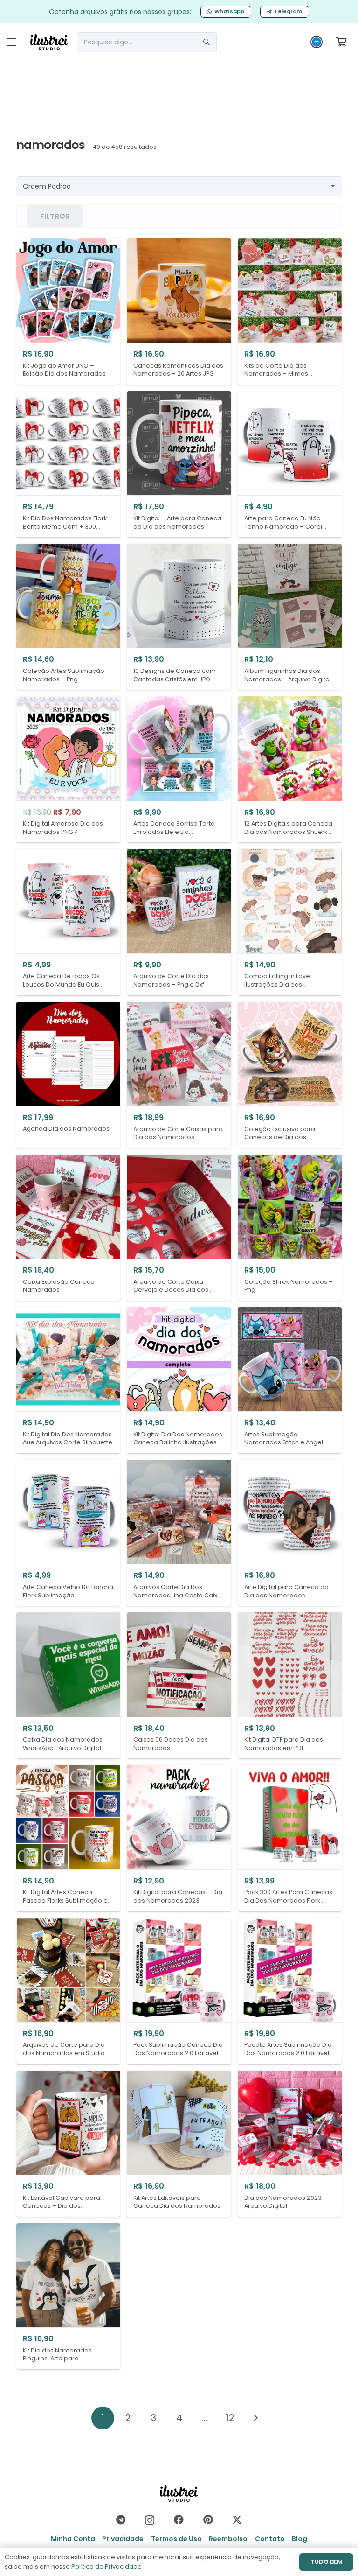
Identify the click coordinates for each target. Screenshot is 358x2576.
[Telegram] (121, 2520)
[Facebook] (179, 2520)
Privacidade (123, 2539)
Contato (270, 2539)
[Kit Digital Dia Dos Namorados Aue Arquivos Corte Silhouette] (68, 1380)
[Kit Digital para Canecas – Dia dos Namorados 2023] (179, 1838)
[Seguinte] (255, 2418)
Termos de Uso (176, 2539)
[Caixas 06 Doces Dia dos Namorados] (179, 1685)
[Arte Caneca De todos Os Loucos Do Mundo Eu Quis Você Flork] (68, 922)
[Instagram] (150, 2520)
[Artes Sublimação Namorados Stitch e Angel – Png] (290, 1380)
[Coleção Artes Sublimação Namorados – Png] (68, 617)
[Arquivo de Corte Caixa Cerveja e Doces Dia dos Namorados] (179, 1228)
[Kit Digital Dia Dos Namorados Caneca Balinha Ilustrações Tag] (179, 1380)
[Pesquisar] (207, 42)
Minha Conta (73, 2539)
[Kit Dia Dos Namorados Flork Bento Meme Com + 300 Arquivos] (68, 464)
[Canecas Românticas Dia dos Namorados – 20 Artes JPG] (179, 311)
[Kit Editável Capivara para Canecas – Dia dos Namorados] (68, 2144)
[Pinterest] (208, 2520)
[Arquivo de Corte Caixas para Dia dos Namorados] (179, 1075)
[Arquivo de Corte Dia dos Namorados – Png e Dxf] (179, 922)
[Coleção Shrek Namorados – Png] (290, 1228)
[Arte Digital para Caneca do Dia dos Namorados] (290, 1533)
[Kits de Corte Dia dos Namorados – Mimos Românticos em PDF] (290, 311)
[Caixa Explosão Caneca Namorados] (68, 1228)
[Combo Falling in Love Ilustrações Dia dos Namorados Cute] (290, 922)
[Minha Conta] (317, 44)
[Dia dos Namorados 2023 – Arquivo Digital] (290, 2144)
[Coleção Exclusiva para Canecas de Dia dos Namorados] (290, 1075)
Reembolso (228, 2539)
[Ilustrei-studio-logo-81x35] (49, 42)
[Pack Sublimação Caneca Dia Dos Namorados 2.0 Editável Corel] (179, 1991)
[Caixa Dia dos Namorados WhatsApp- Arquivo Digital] (68, 1685)
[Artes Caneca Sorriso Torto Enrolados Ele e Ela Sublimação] (179, 769)
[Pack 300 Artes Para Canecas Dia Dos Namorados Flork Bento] (290, 1838)
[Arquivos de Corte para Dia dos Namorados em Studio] (68, 1991)
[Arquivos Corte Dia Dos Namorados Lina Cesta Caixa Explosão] (179, 1533)
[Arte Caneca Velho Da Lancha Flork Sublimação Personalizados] (68, 1533)
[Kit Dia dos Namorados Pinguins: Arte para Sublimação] (68, 2296)
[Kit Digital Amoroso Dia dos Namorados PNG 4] (68, 769)
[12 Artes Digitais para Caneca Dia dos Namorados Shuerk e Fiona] (290, 769)
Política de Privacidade (107, 2566)
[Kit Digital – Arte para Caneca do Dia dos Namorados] (179, 464)
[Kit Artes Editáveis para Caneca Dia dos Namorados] (179, 2144)
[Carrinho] (341, 42)
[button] (11, 42)
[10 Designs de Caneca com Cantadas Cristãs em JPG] (179, 617)
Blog (299, 2539)
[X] (237, 2520)
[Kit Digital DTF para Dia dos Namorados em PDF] (290, 1685)
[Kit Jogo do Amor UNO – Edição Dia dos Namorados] (68, 311)
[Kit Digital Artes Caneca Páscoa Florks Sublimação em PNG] (68, 1838)
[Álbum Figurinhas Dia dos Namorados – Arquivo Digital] (290, 617)
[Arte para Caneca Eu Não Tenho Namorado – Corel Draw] (290, 464)
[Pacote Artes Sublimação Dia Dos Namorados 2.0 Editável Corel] (290, 1991)
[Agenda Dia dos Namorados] (68, 1075)
